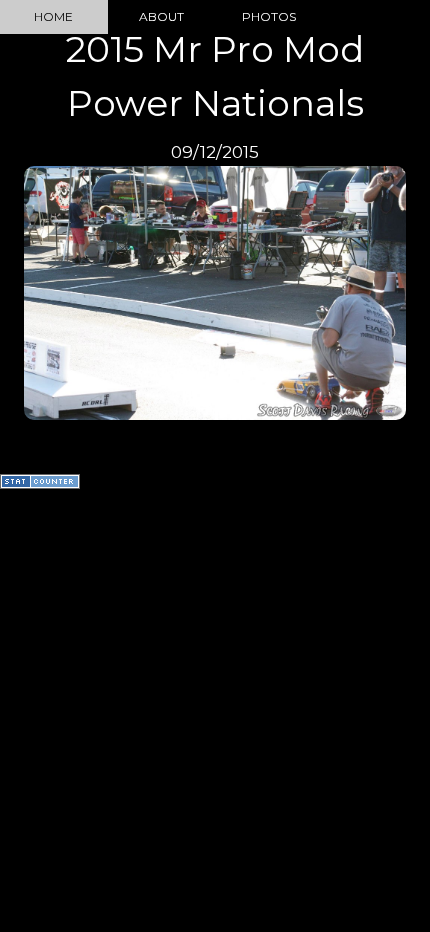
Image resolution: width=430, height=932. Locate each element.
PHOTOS (269, 16)
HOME (53, 16)
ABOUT (161, 16)
